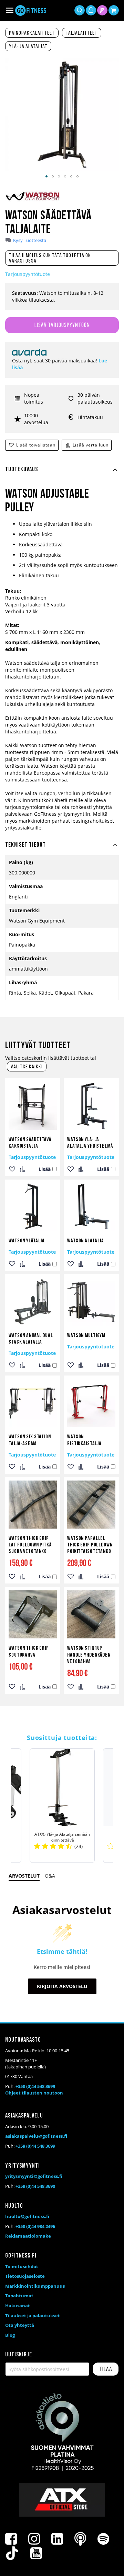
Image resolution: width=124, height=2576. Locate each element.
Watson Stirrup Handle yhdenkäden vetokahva (89, 1655)
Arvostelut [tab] (24, 1876)
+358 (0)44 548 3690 (35, 2186)
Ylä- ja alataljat (28, 47)
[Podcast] (80, 2539)
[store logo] (31, 10)
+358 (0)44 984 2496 (35, 2226)
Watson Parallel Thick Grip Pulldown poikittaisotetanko (90, 1545)
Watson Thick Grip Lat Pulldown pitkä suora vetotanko (30, 1545)
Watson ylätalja (27, 1241)
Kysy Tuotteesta (30, 240)
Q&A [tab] (50, 1876)
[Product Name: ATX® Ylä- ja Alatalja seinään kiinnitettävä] (62, 1806)
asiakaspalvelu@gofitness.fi (36, 2136)
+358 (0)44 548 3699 (35, 2086)
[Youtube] (36, 2553)
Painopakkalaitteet (32, 33)
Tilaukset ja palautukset (33, 2316)
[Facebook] (11, 2539)
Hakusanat (18, 2306)
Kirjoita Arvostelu (62, 1986)
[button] (46, 176)
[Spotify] (103, 2539)
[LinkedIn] (57, 2539)
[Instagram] (34, 2539)
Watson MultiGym (86, 1336)
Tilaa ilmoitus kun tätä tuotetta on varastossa (50, 258)
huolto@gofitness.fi (27, 2216)
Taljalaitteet (82, 33)
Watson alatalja (86, 1241)
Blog (10, 2335)
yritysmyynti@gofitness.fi (34, 2176)
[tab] (62, 474)
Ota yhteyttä (20, 2325)
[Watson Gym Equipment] (33, 200)
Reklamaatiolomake (28, 2236)
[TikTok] (12, 2553)
